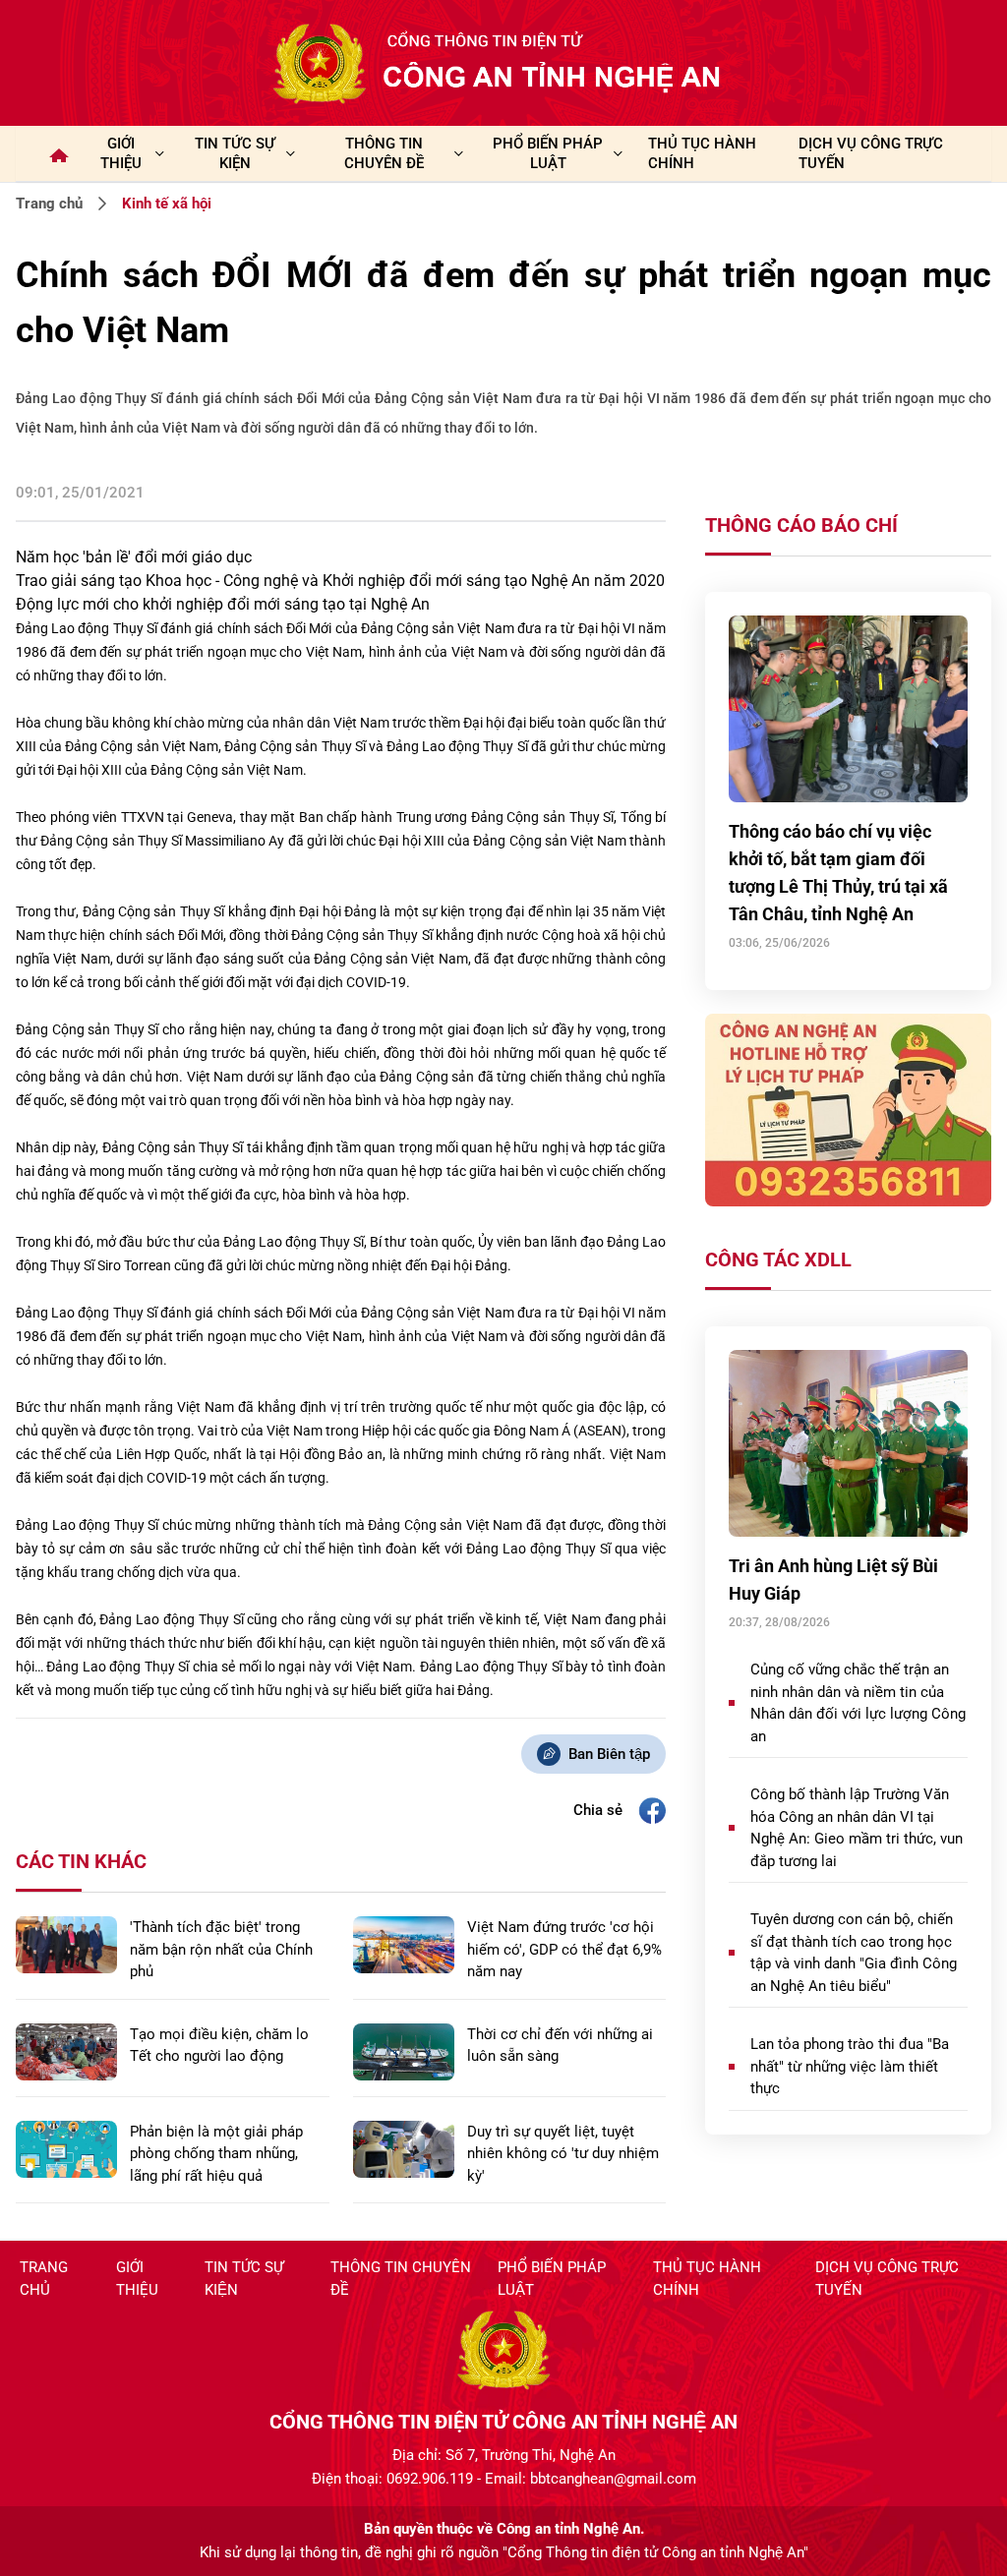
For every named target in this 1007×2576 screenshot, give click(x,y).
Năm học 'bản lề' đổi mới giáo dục (134, 557)
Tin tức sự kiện (244, 2279)
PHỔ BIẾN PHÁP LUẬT (548, 153)
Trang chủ (49, 204)
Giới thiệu (121, 153)
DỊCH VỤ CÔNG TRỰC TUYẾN (871, 153)
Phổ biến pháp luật (552, 2279)
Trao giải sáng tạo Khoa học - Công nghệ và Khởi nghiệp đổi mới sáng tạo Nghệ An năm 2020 (340, 581)
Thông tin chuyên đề (401, 2279)
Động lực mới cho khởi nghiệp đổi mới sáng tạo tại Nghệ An (223, 604)
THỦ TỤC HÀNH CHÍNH (702, 153)
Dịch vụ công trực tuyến (887, 2279)
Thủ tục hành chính (707, 2279)
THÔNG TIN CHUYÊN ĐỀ (384, 153)
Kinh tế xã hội (167, 204)
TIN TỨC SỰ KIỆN (235, 153)
